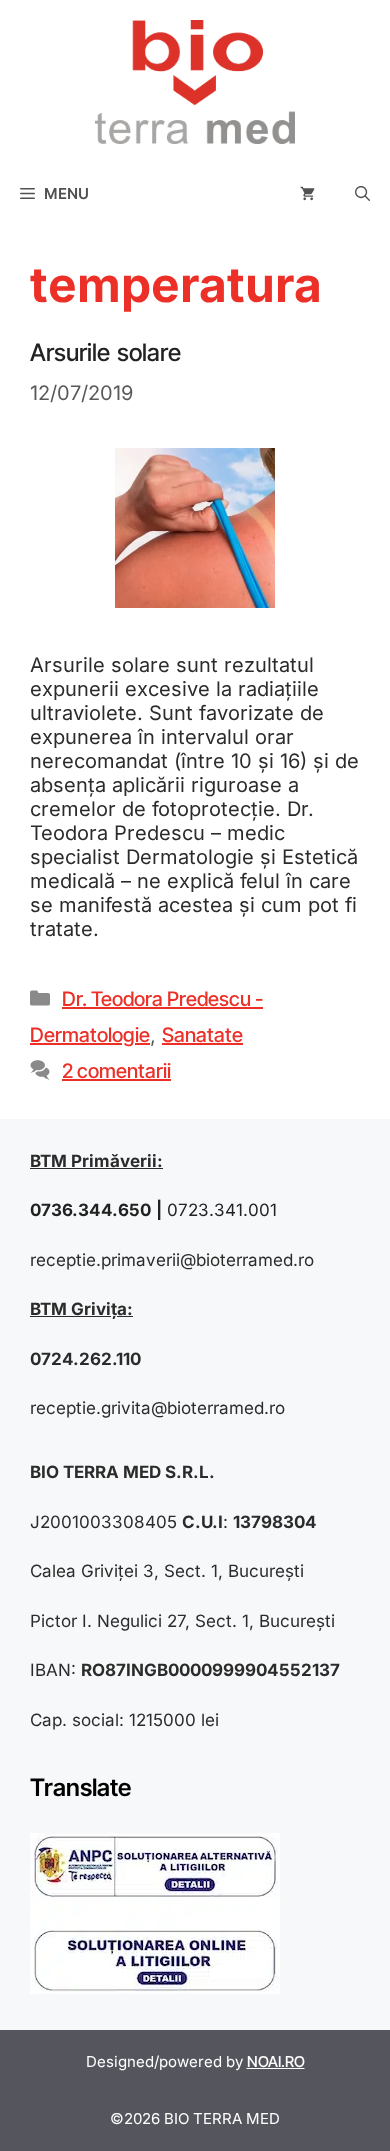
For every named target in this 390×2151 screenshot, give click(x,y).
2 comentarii (116, 1071)
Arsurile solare (105, 352)
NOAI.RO (276, 2061)
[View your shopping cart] (307, 194)
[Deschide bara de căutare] (362, 194)
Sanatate (202, 1035)
